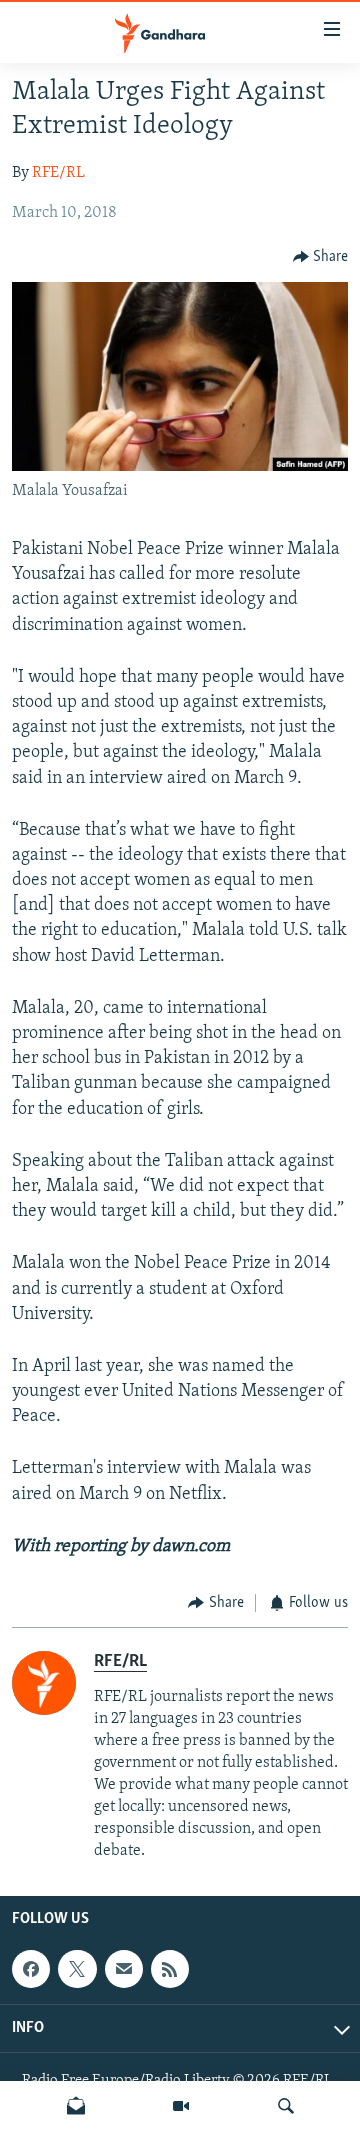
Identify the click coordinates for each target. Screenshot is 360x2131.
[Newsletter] (76, 2106)
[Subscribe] (124, 1969)
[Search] (286, 2106)
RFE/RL (58, 173)
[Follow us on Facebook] (31, 1969)
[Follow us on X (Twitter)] (77, 1969)
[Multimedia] (181, 2106)
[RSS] (170, 1969)
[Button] (321, 257)
